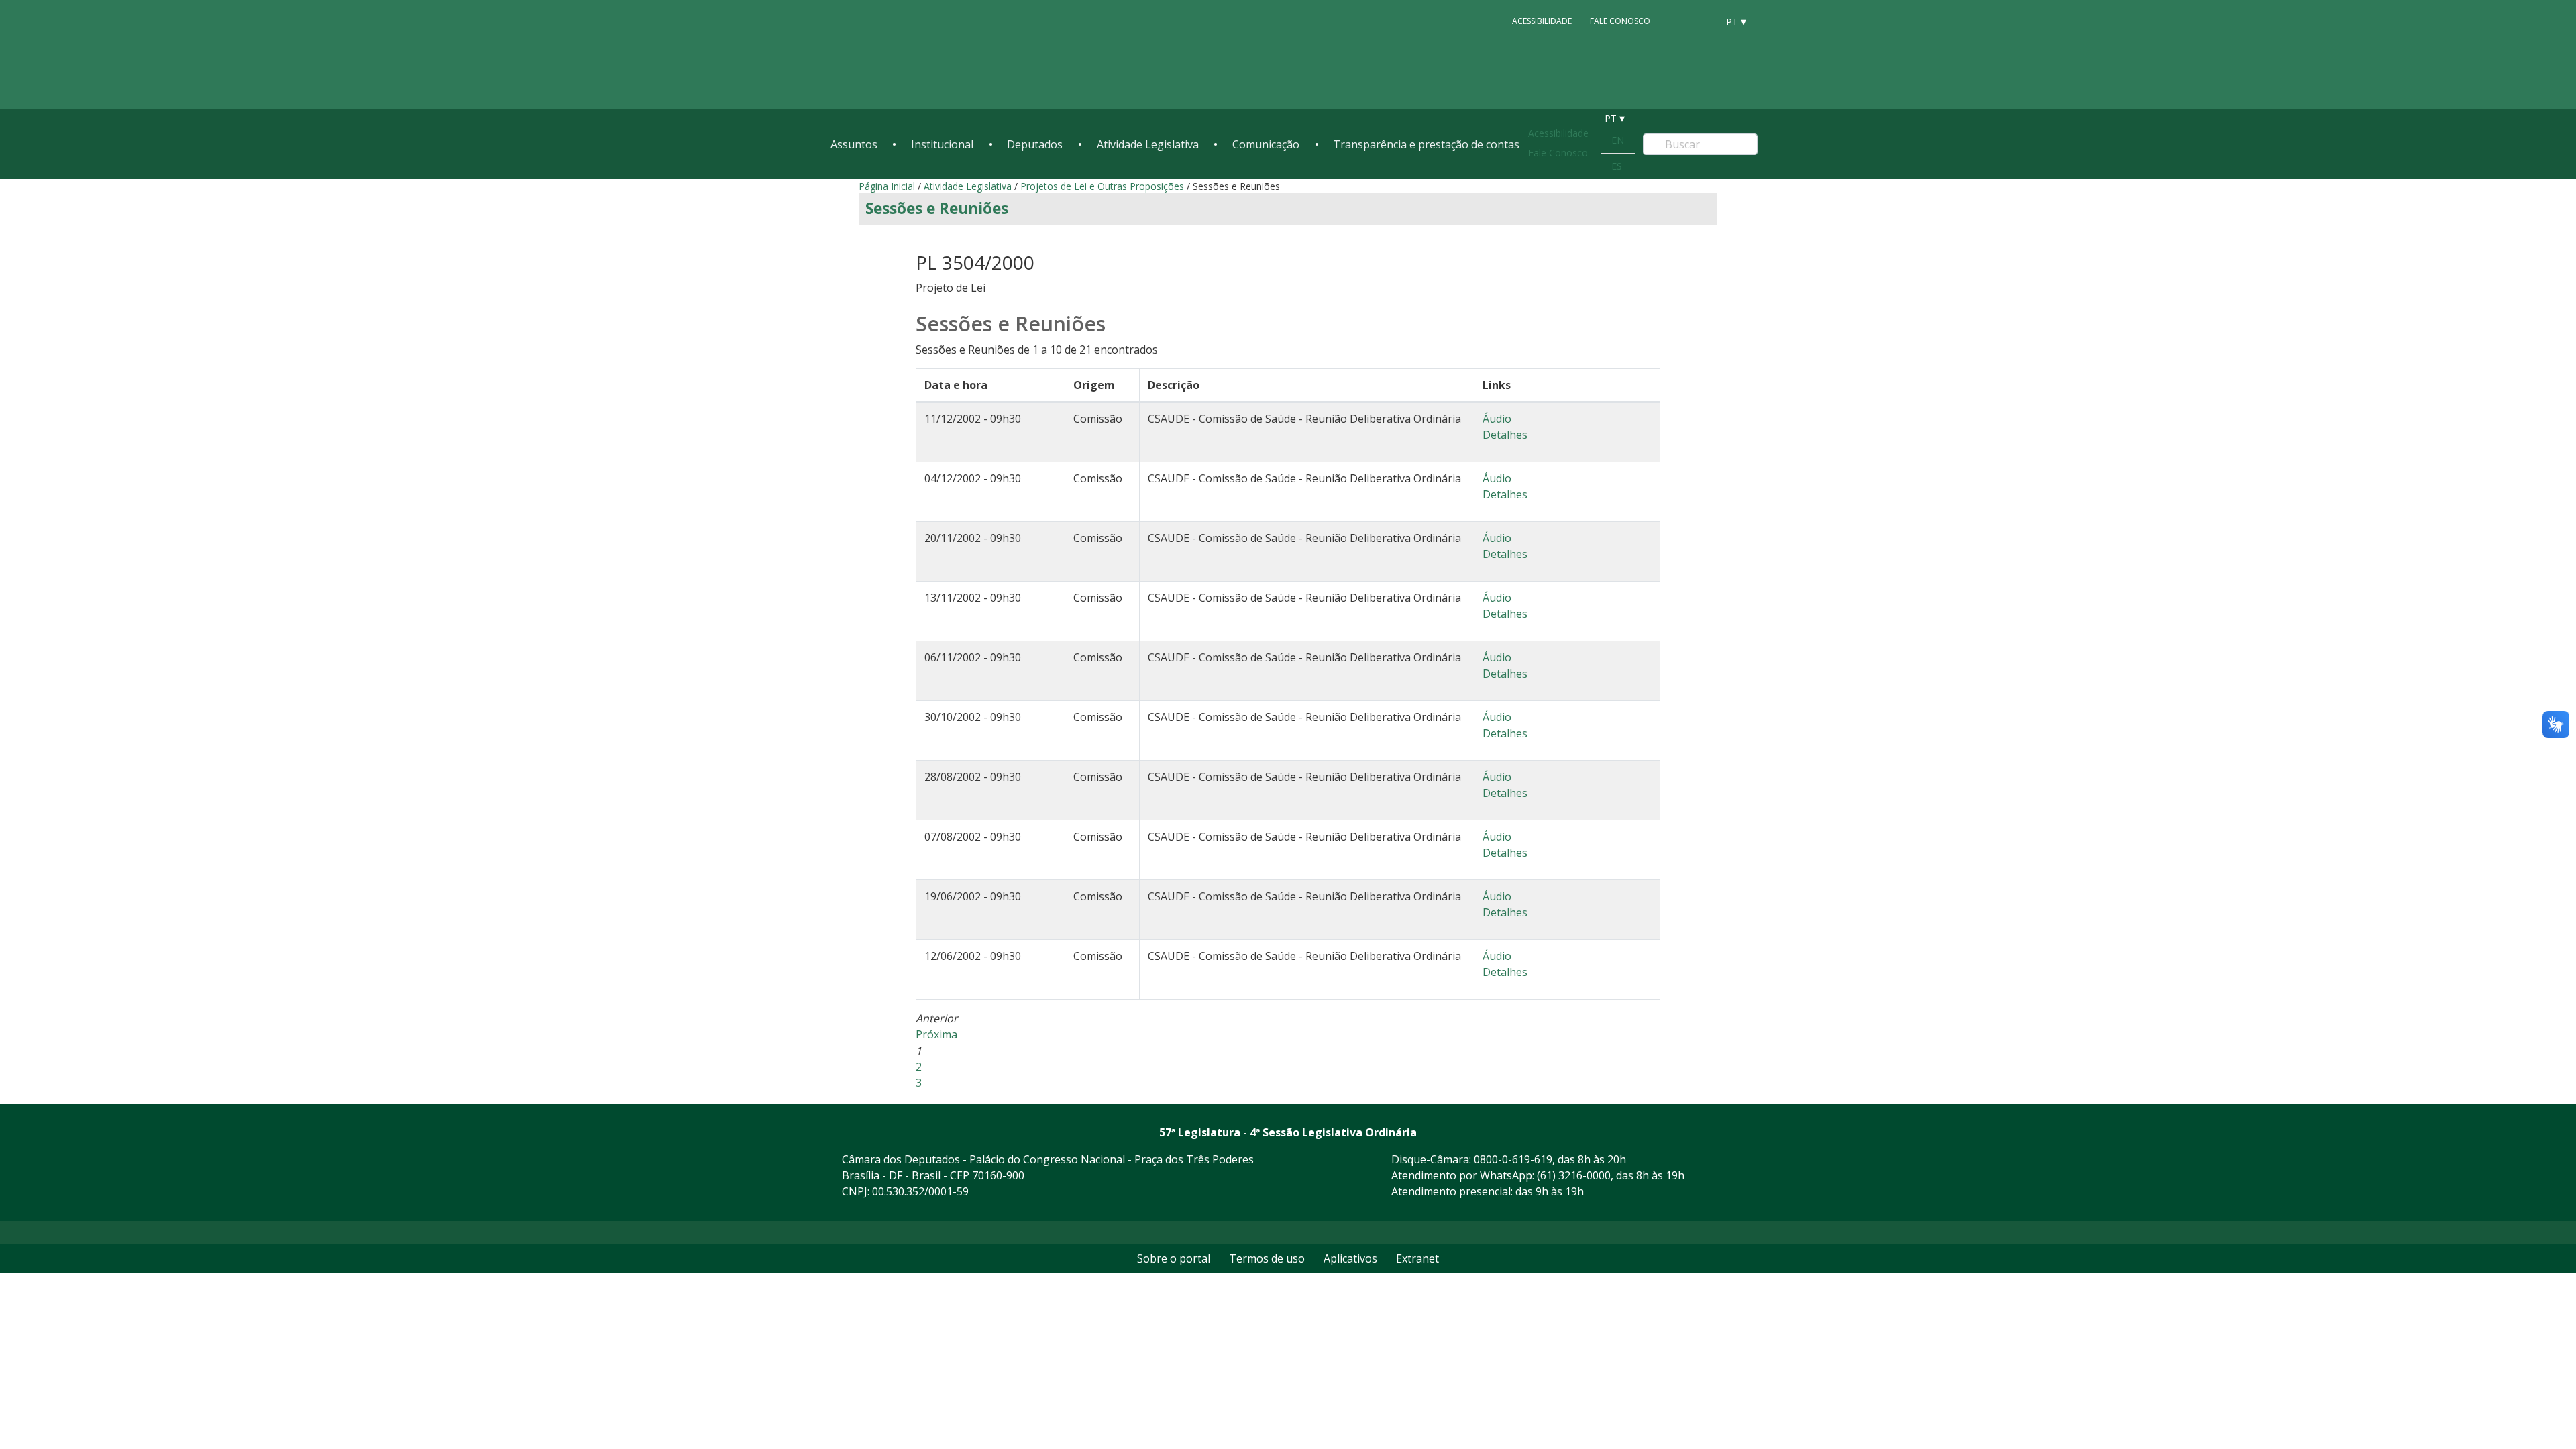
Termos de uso (1267, 1258)
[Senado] (1703, 21)
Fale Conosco (1620, 21)
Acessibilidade (1542, 21)
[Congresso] (1677, 21)
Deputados (1035, 144)
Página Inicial (887, 186)
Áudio (1497, 419)
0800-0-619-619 (1513, 1159)
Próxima (936, 1034)
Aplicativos (1350, 1258)
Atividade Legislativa (1148, 144)
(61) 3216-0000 (1574, 1175)
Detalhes (1505, 435)
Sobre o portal (1174, 1258)
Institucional (942, 144)
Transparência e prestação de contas (1426, 144)
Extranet (1417, 1258)
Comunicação (1266, 144)
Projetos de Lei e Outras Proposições (1102, 186)
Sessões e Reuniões (937, 208)
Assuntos (854, 144)
